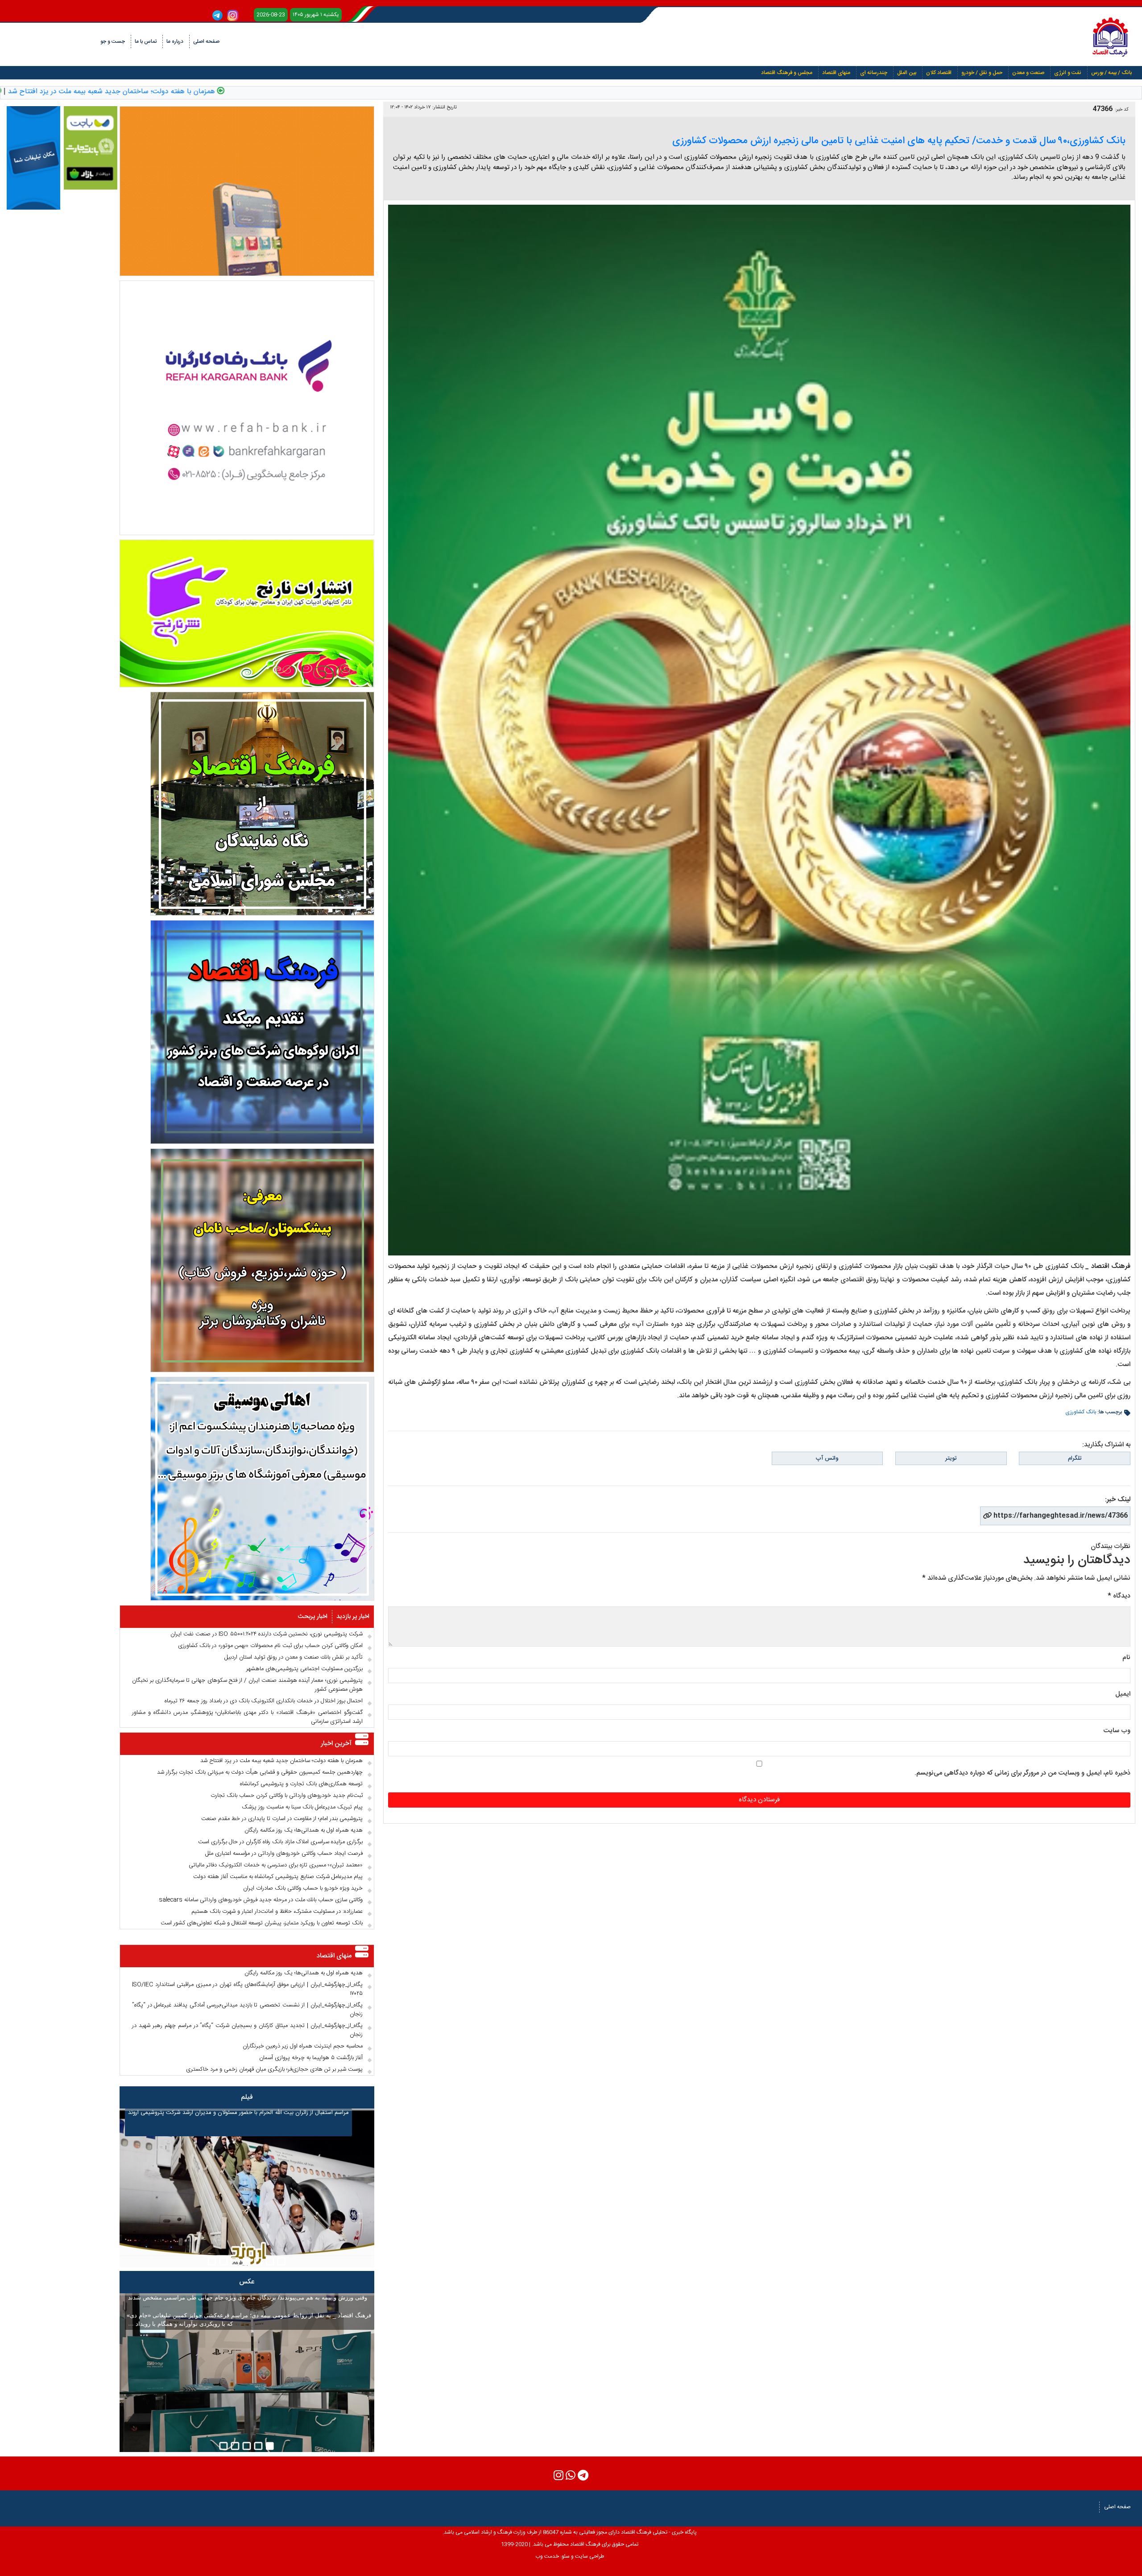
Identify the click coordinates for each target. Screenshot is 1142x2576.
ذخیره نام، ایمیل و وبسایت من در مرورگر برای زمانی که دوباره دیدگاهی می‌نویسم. (1022, 1773)
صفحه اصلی (206, 41)
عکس (247, 2282)
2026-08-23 (271, 15)
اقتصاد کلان (939, 73)
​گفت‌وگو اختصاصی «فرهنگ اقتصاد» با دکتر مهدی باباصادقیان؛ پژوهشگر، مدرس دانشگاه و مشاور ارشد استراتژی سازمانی (247, 1717)
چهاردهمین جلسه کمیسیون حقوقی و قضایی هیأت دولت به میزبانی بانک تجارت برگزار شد (260, 1772)
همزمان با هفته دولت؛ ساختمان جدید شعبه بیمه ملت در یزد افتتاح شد (268, 92)
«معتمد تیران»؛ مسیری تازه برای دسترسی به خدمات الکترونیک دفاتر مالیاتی (276, 1865)
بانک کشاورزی (1081, 1412)
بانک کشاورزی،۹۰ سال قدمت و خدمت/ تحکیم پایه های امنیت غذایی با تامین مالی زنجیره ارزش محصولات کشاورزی (899, 141)
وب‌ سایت (1117, 1731)
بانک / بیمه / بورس (1111, 73)
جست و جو (113, 41)
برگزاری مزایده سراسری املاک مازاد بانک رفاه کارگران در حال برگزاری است (280, 1842)
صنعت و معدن (1028, 73)
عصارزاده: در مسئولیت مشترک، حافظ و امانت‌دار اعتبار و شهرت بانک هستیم (277, 1911)
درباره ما (175, 41)
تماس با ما (146, 41)
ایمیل (1123, 1694)
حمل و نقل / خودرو (982, 73)
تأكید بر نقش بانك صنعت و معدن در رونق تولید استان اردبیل (294, 1657)
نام (1126, 1657)
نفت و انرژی (1068, 73)
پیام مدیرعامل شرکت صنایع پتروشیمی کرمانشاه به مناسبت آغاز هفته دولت (278, 1877)
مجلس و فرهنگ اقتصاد (787, 73)
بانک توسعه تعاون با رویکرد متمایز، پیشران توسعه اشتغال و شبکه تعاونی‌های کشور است (262, 1923)
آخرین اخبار (336, 1744)
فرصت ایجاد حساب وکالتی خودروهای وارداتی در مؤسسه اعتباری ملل (284, 1854)
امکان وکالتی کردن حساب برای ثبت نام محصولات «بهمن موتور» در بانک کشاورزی (270, 1646)
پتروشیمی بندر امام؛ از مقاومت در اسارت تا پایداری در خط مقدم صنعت (282, 1819)
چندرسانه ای (874, 73)
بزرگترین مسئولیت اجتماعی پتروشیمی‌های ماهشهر (304, 1669)
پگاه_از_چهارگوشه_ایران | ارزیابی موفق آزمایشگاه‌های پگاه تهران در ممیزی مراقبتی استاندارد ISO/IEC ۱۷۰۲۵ (247, 1989)
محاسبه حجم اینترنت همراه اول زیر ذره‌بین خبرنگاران (303, 2046)
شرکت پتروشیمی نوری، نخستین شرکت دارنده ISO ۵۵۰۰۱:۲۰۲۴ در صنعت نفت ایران (267, 1634)
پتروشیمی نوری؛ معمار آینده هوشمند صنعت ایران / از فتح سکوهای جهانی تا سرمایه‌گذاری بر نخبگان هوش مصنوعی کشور (247, 1685)
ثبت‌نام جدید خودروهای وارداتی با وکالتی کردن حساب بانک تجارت (287, 1796)
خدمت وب (547, 2556)
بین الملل (907, 73)
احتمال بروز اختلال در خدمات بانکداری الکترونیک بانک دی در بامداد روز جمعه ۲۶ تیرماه (264, 1701)
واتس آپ (827, 1458)
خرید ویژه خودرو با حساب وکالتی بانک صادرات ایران (303, 1888)
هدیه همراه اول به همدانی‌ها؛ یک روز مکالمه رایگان (304, 1830)
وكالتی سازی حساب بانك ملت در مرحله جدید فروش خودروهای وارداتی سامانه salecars (261, 1900)
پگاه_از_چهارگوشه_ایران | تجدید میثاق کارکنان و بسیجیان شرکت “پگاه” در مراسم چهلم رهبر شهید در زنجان (247, 2030)
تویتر (951, 1458)
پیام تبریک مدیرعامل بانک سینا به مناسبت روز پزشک (302, 1807)
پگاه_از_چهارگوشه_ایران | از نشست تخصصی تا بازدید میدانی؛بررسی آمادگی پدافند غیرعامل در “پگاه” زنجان (247, 2010)
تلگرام (1075, 1458)
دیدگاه (1119, 1596)
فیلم (247, 2097)
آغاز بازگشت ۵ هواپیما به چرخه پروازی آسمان (311, 2058)
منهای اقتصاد (836, 73)
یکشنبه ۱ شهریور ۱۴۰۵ (316, 15)
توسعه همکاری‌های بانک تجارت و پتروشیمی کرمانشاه (301, 1784)
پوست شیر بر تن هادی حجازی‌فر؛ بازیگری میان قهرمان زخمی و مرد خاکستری (274, 2069)
